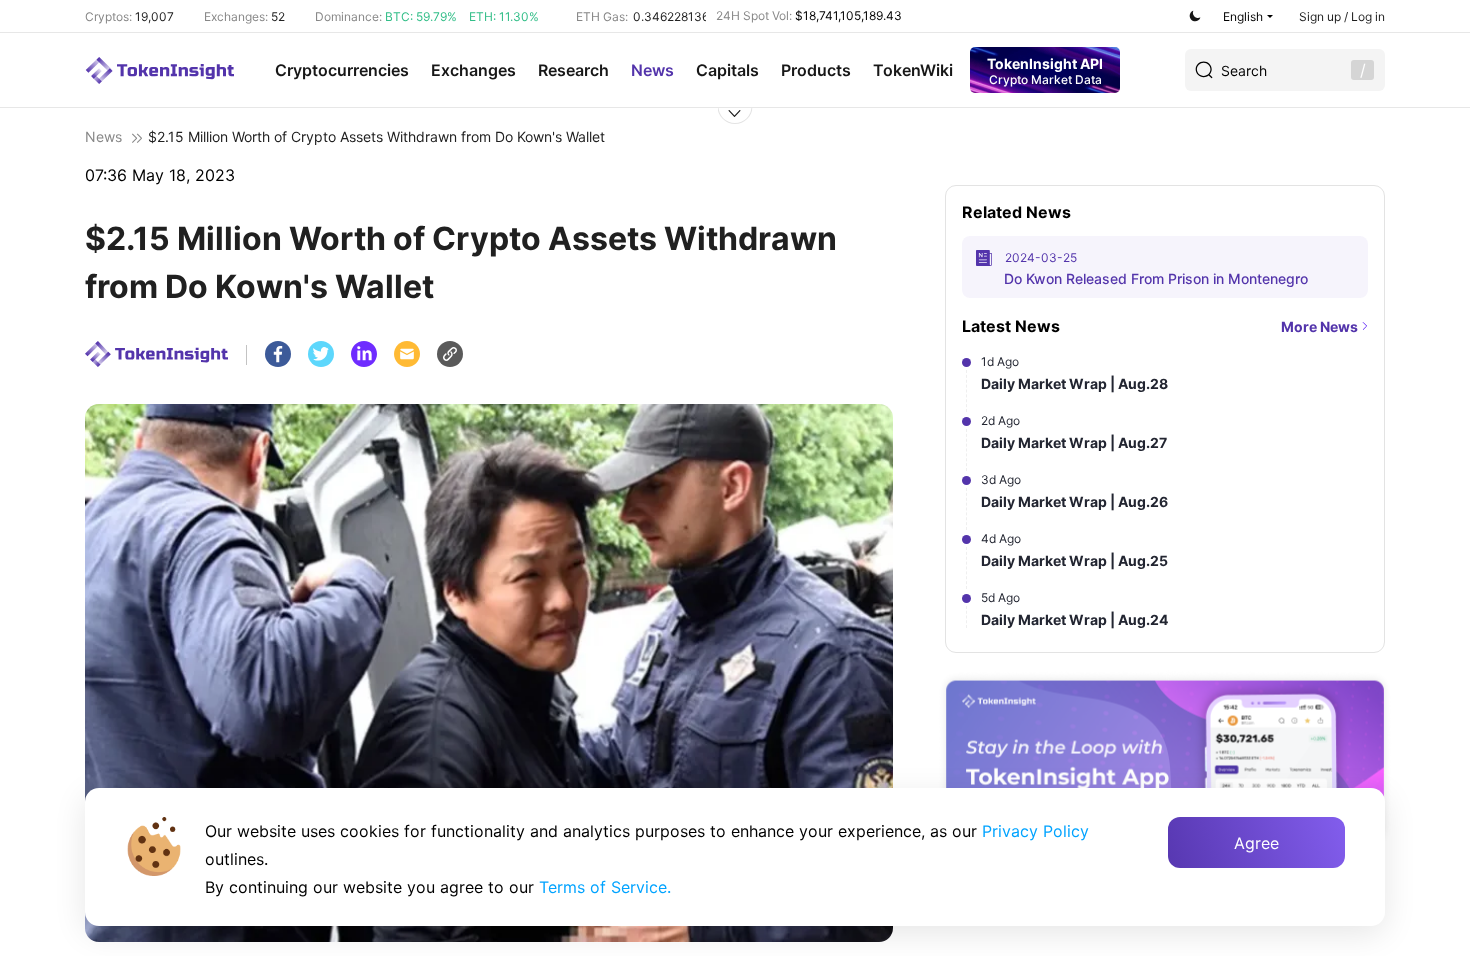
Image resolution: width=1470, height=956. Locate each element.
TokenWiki (913, 70)
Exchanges (473, 70)
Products (816, 70)
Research (573, 70)
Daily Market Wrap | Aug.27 (1074, 442)
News (652, 70)
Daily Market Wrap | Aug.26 (1074, 501)
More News (1319, 326)
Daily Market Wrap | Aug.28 (1074, 383)
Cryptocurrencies (342, 70)
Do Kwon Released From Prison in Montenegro (1156, 278)
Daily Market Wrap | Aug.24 (1074, 619)
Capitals (727, 70)
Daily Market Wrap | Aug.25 (1074, 560)
